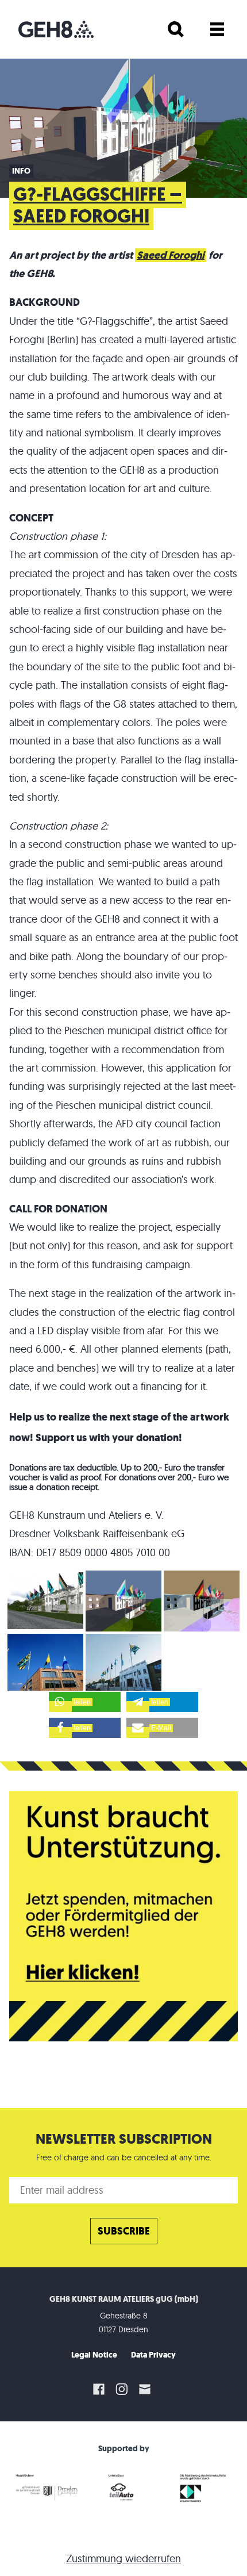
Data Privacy (153, 2355)
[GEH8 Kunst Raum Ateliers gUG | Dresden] (56, 29)
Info (21, 171)
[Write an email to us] (146, 2389)
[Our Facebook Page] (99, 2389)
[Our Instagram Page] (122, 2389)
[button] (85, 1702)
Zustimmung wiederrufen (123, 2558)
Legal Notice (94, 2355)
